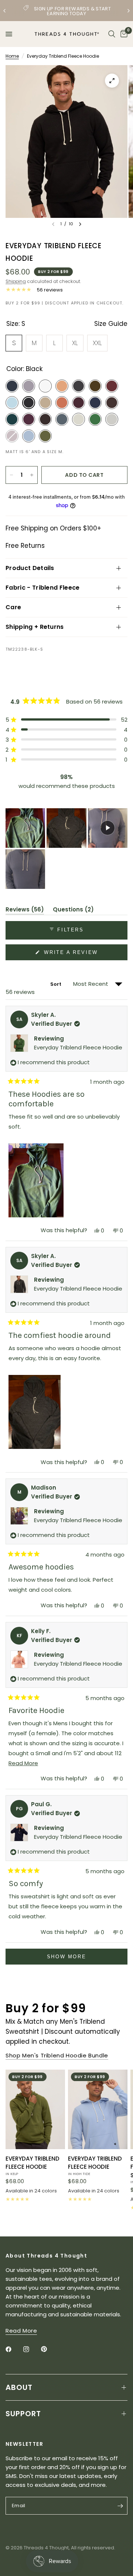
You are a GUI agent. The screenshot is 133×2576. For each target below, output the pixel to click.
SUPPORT (23, 2414)
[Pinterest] (49, 2349)
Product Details (30, 568)
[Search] (112, 34)
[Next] (80, 224)
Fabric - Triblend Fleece (43, 588)
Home (12, 56)
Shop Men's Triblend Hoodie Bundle (57, 2055)
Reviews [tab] (25, 911)
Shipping (16, 281)
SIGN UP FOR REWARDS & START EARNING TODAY (73, 11)
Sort (57, 984)
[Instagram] (31, 2349)
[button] (66, 720)
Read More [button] (21, 2331)
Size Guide (111, 324)
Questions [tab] (73, 911)
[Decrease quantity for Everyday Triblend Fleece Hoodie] (11, 475)
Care (13, 607)
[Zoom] (112, 81)
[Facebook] (14, 2349)
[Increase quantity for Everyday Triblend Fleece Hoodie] (32, 475)
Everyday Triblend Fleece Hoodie (78, 1047)
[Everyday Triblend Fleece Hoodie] (35, 2109)
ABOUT (19, 2387)
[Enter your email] (120, 2506)
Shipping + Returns (35, 627)
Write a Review (72, 955)
